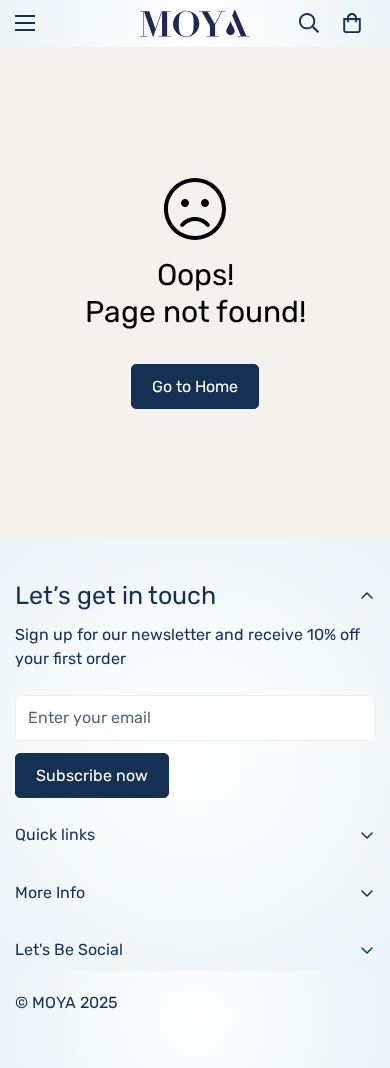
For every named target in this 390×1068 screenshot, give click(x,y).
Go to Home (195, 386)
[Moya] (195, 23)
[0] (352, 23)
